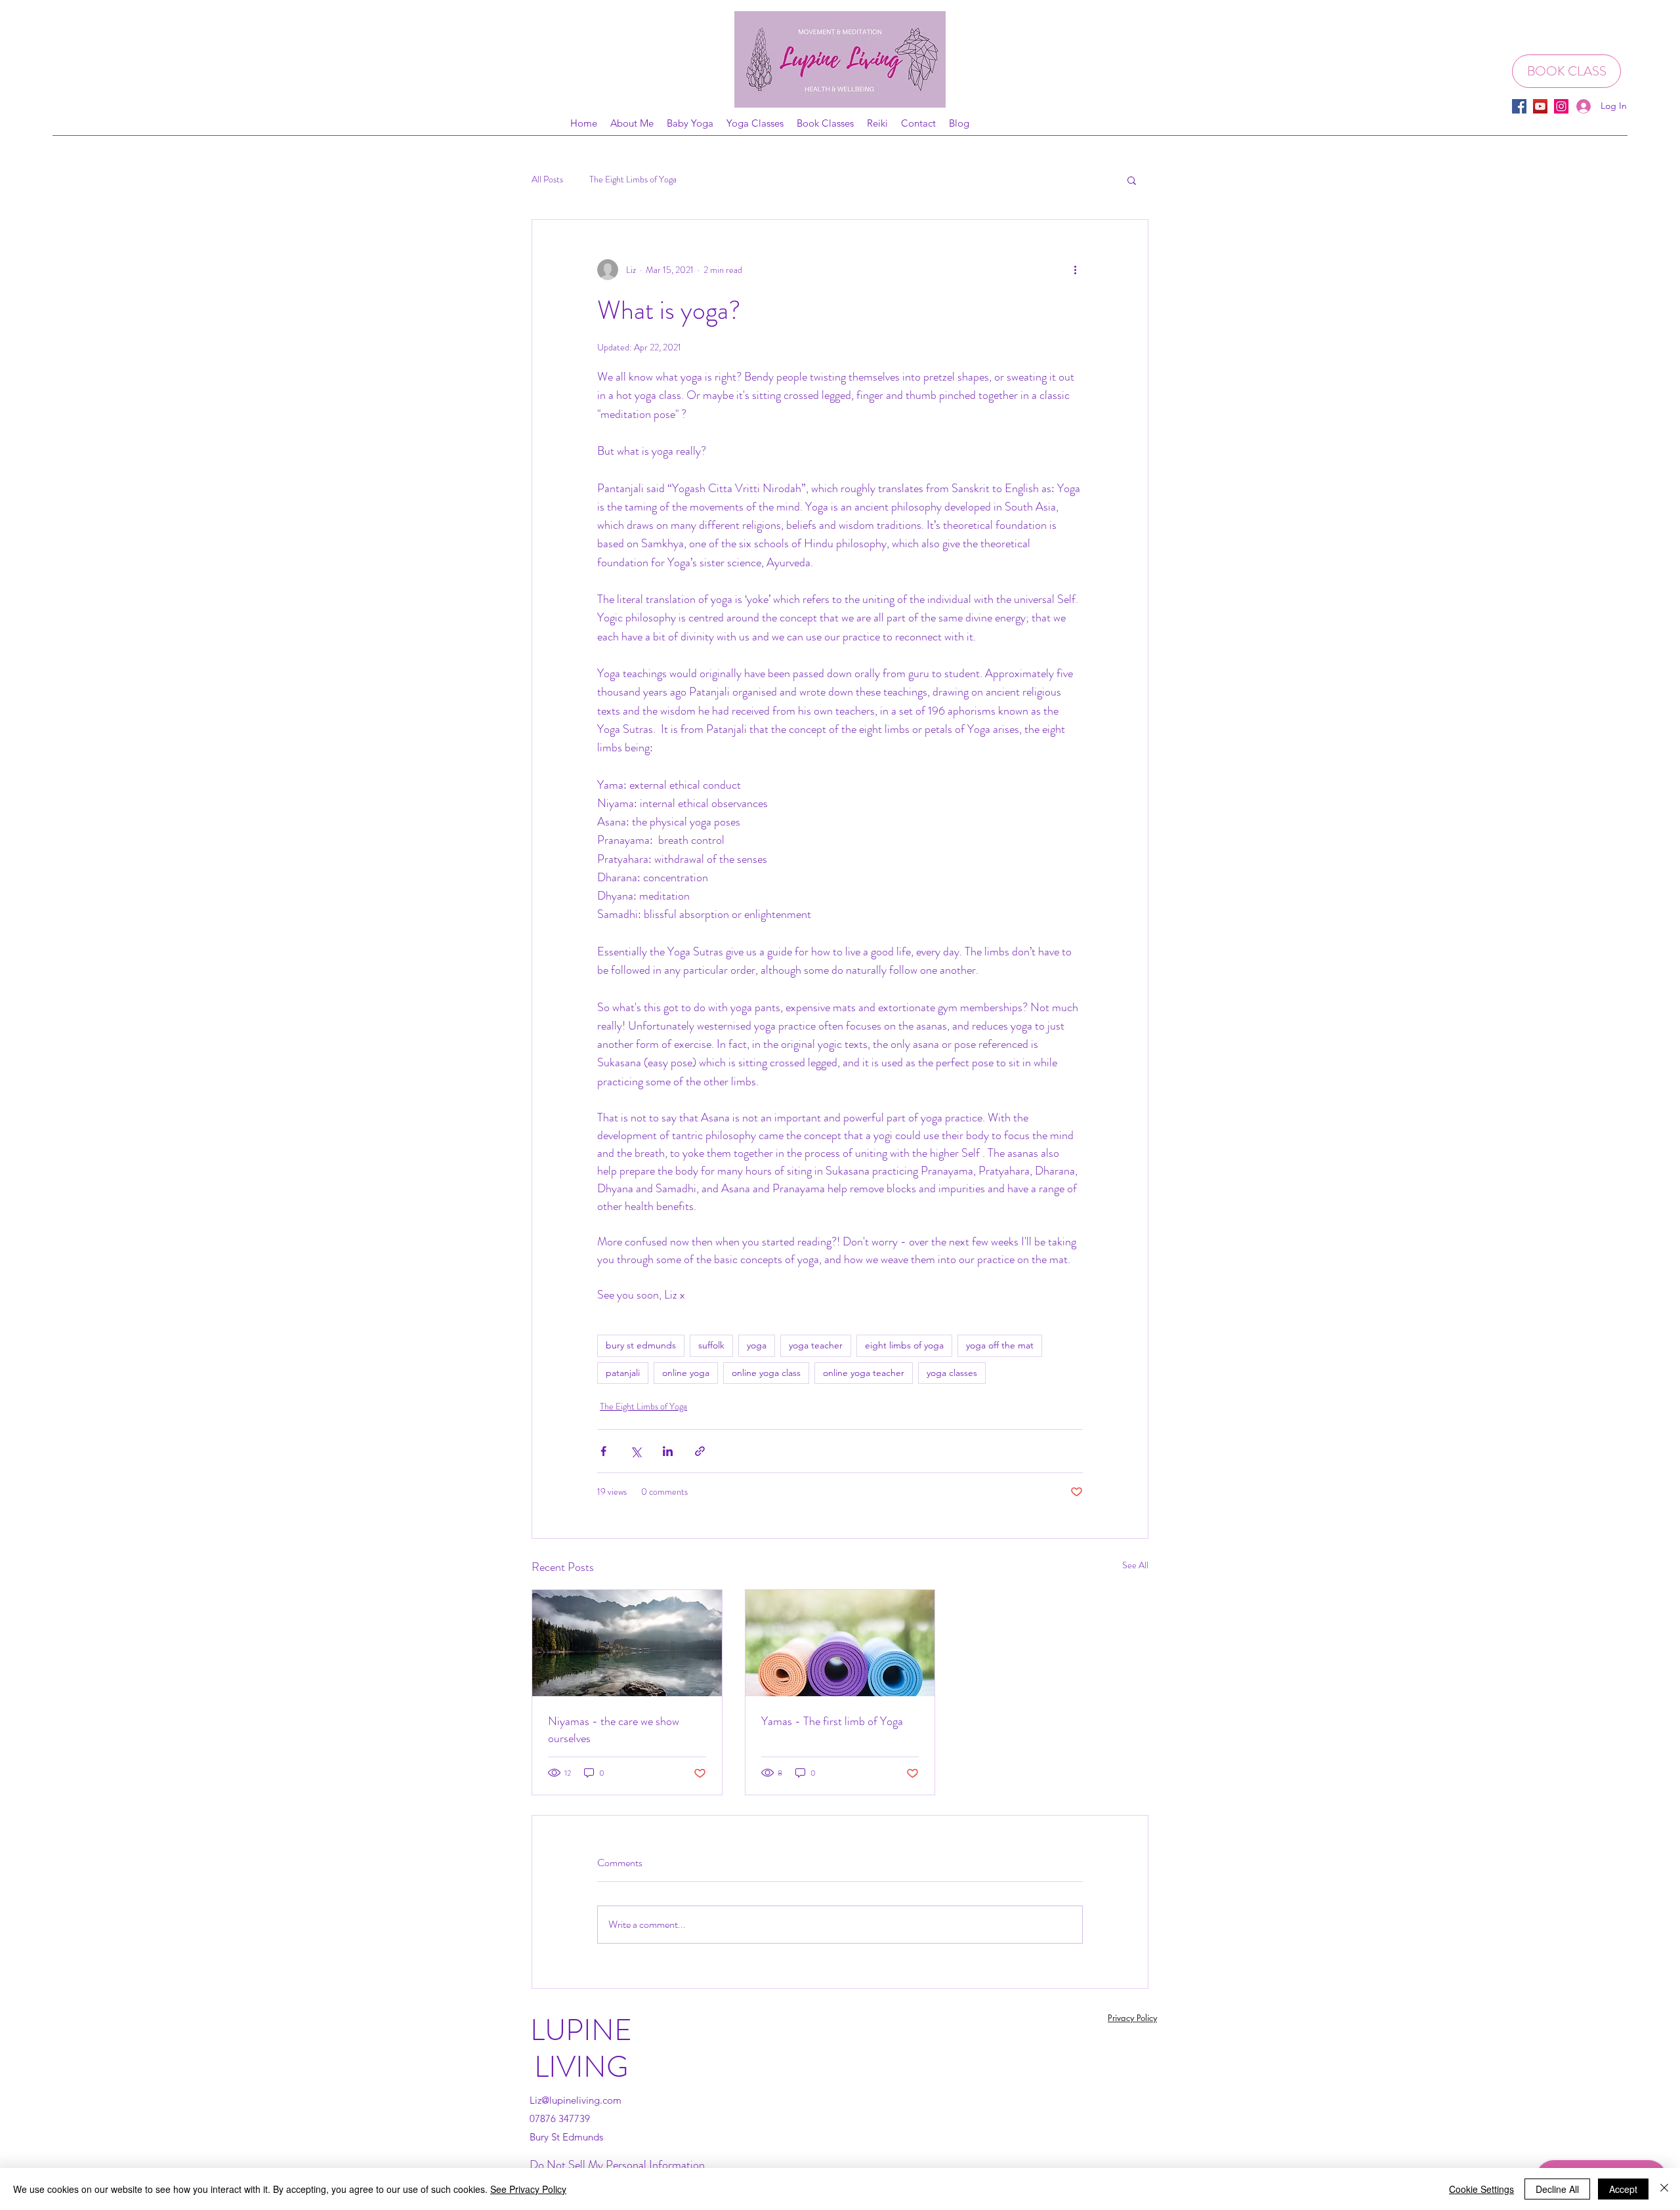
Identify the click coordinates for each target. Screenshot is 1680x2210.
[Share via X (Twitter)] (636, 1451)
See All (1135, 1565)
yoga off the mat (1000, 1345)
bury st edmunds (641, 1345)
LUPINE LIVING (581, 2049)
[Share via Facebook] (603, 1451)
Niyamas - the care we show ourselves (614, 1730)
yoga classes (952, 1373)
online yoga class (766, 1373)
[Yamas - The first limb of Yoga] (840, 1643)
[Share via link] (700, 1451)
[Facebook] (1519, 106)
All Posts (547, 179)
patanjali (623, 1373)
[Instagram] (1561, 106)
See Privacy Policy (528, 2189)
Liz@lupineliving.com (576, 2100)
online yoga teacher (864, 1373)
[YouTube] (1540, 106)
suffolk (711, 1345)
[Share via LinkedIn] (668, 1451)
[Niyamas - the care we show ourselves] (627, 1643)
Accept (1623, 2189)
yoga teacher (816, 1345)
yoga (757, 1345)
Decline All (1557, 2189)
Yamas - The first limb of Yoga (832, 1721)
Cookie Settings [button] (1481, 2189)
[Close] (1664, 2189)
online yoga (686, 1373)
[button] (1132, 180)
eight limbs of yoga (904, 1345)
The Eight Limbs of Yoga (633, 179)
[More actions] (1075, 270)
